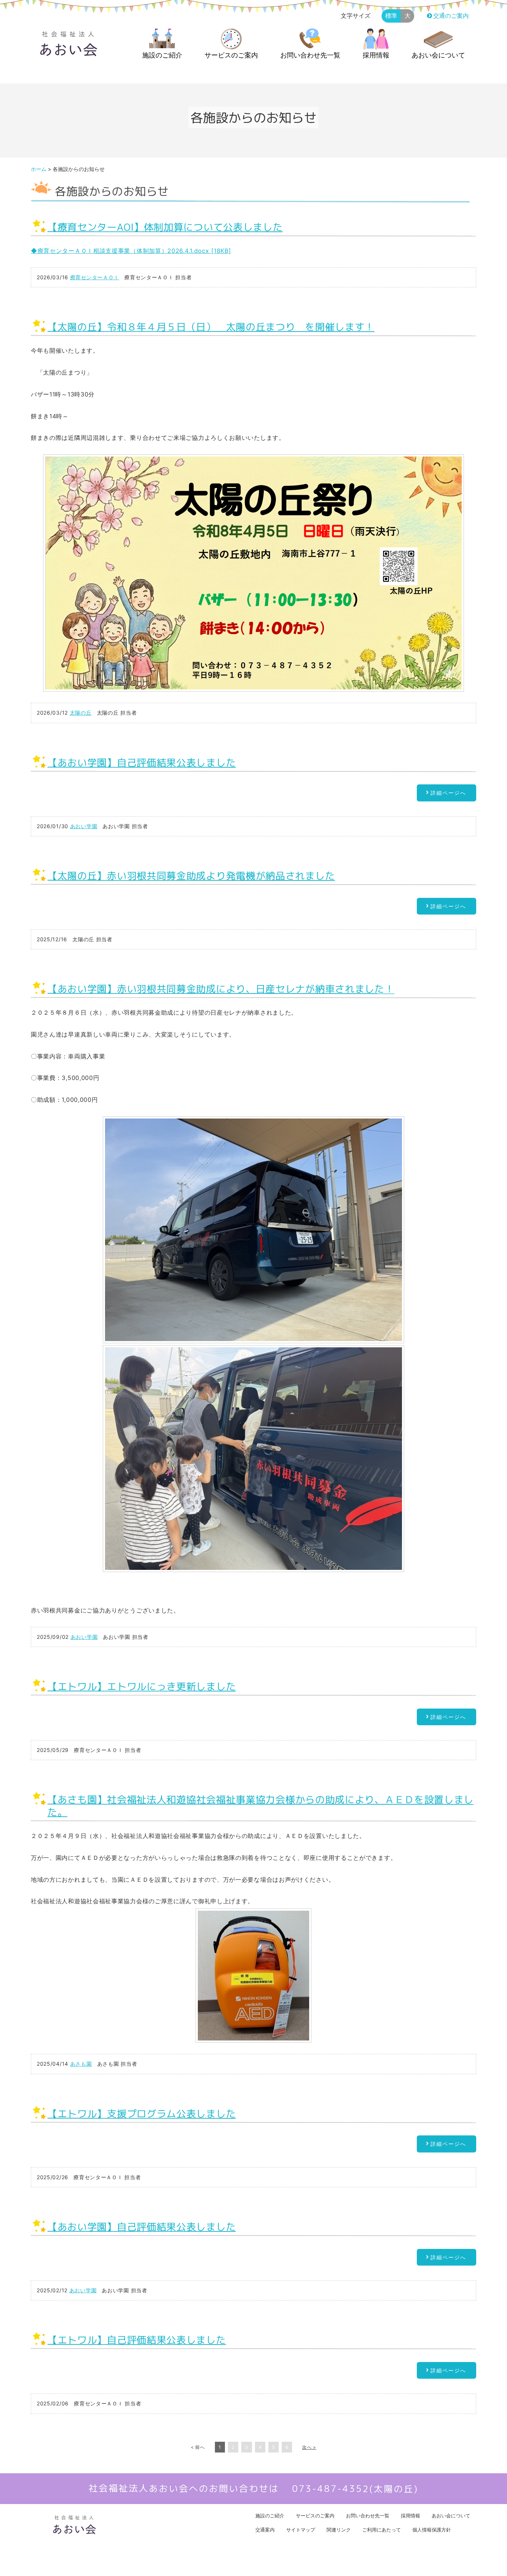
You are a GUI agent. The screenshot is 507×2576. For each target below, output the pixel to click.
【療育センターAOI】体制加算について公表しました (165, 227)
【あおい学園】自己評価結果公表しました (142, 762)
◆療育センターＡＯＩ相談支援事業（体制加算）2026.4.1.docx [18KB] (131, 251)
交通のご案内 (451, 16)
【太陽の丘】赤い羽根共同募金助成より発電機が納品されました (191, 875)
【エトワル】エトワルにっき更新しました (142, 1686)
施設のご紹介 (162, 55)
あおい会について (438, 55)
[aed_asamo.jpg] (253, 1976)
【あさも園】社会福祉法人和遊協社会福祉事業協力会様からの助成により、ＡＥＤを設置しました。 (261, 1806)
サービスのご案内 (231, 55)
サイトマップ (301, 2530)
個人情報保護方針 (432, 2530)
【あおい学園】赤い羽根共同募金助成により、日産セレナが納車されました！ (221, 989)
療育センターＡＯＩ (95, 277)
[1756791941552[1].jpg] (253, 1230)
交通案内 (265, 2530)
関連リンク (339, 2530)
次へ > (309, 2447)
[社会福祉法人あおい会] (68, 53)
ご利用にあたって (382, 2530)
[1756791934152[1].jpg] (253, 1459)
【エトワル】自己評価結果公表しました (137, 2340)
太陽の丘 (81, 713)
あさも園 (81, 2064)
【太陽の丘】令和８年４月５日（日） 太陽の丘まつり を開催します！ (211, 327)
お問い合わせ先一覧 (310, 55)
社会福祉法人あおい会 (247, 2565)
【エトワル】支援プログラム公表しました (142, 2113)
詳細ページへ (448, 793)
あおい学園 (84, 826)
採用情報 (376, 55)
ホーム (39, 169)
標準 (391, 16)
